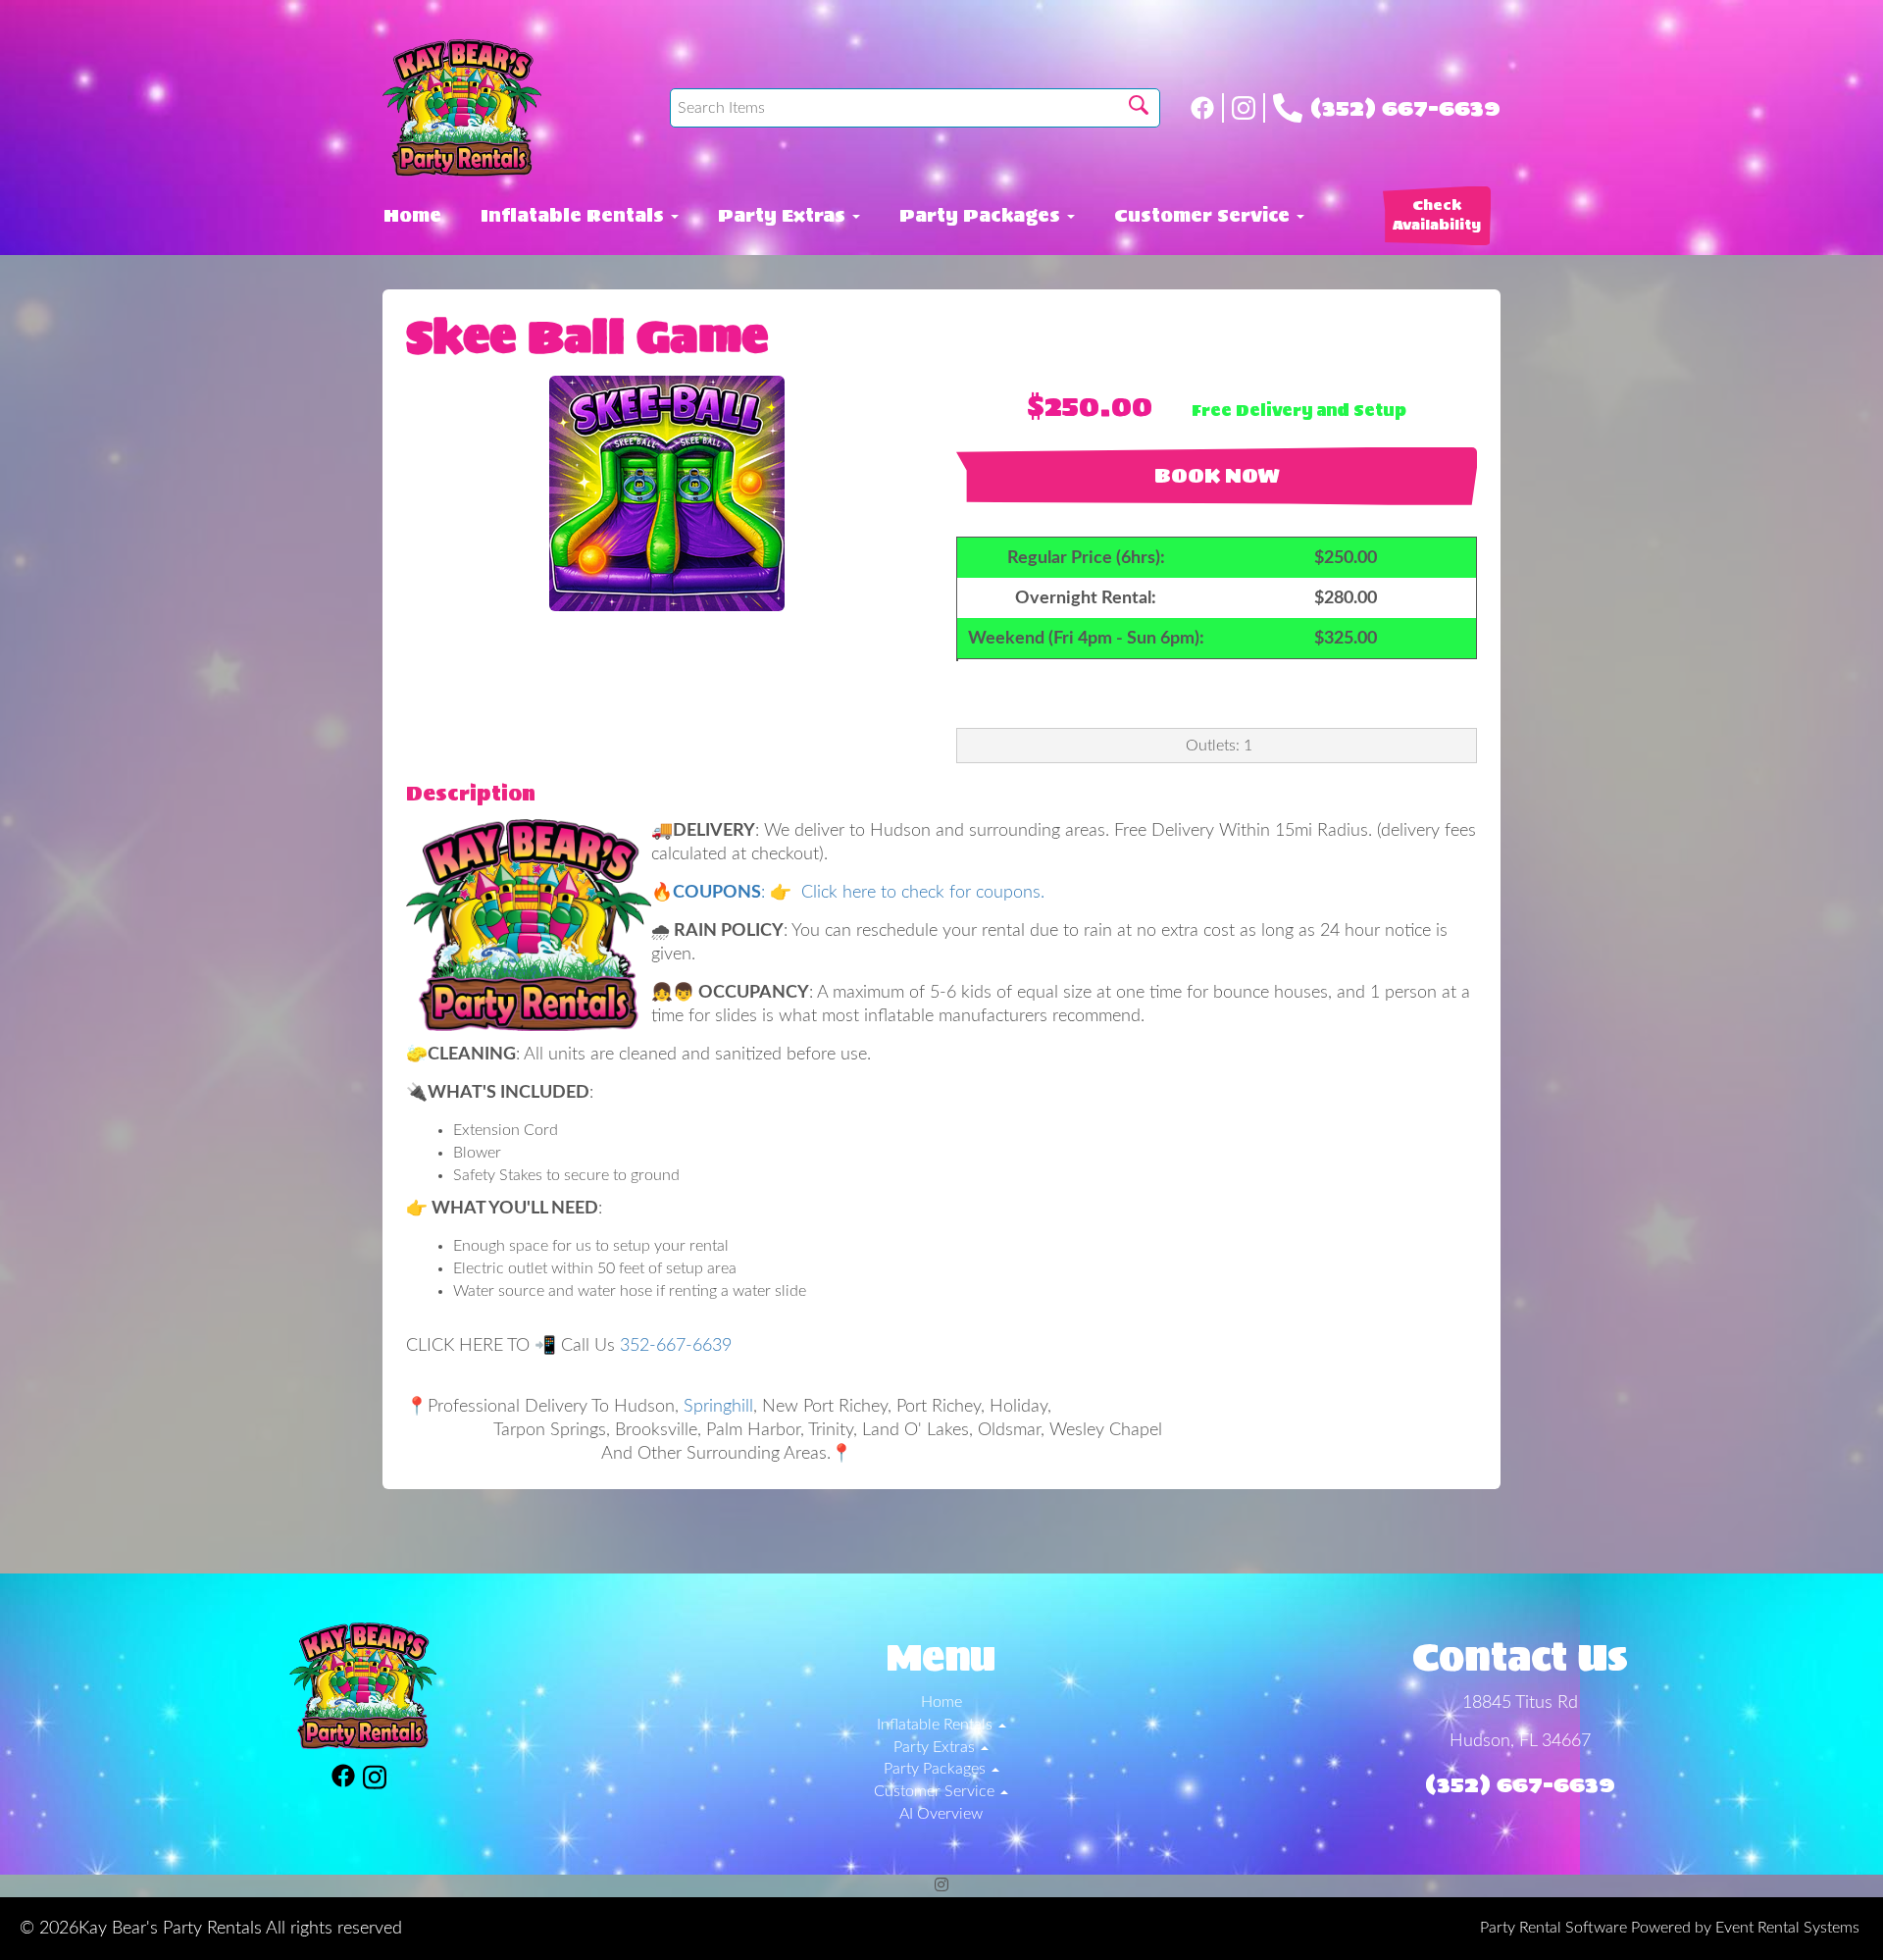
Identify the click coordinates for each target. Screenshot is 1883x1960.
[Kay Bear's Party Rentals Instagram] (1248, 108)
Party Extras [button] (784, 216)
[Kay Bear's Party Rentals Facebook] (1207, 108)
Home (412, 216)
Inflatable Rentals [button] (575, 216)
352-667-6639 (676, 1345)
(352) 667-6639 (1405, 108)
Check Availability (1437, 215)
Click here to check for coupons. (920, 892)
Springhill (718, 1406)
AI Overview (941, 1814)
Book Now (1217, 476)
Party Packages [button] (982, 216)
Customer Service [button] (1204, 216)
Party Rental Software (1553, 1928)
